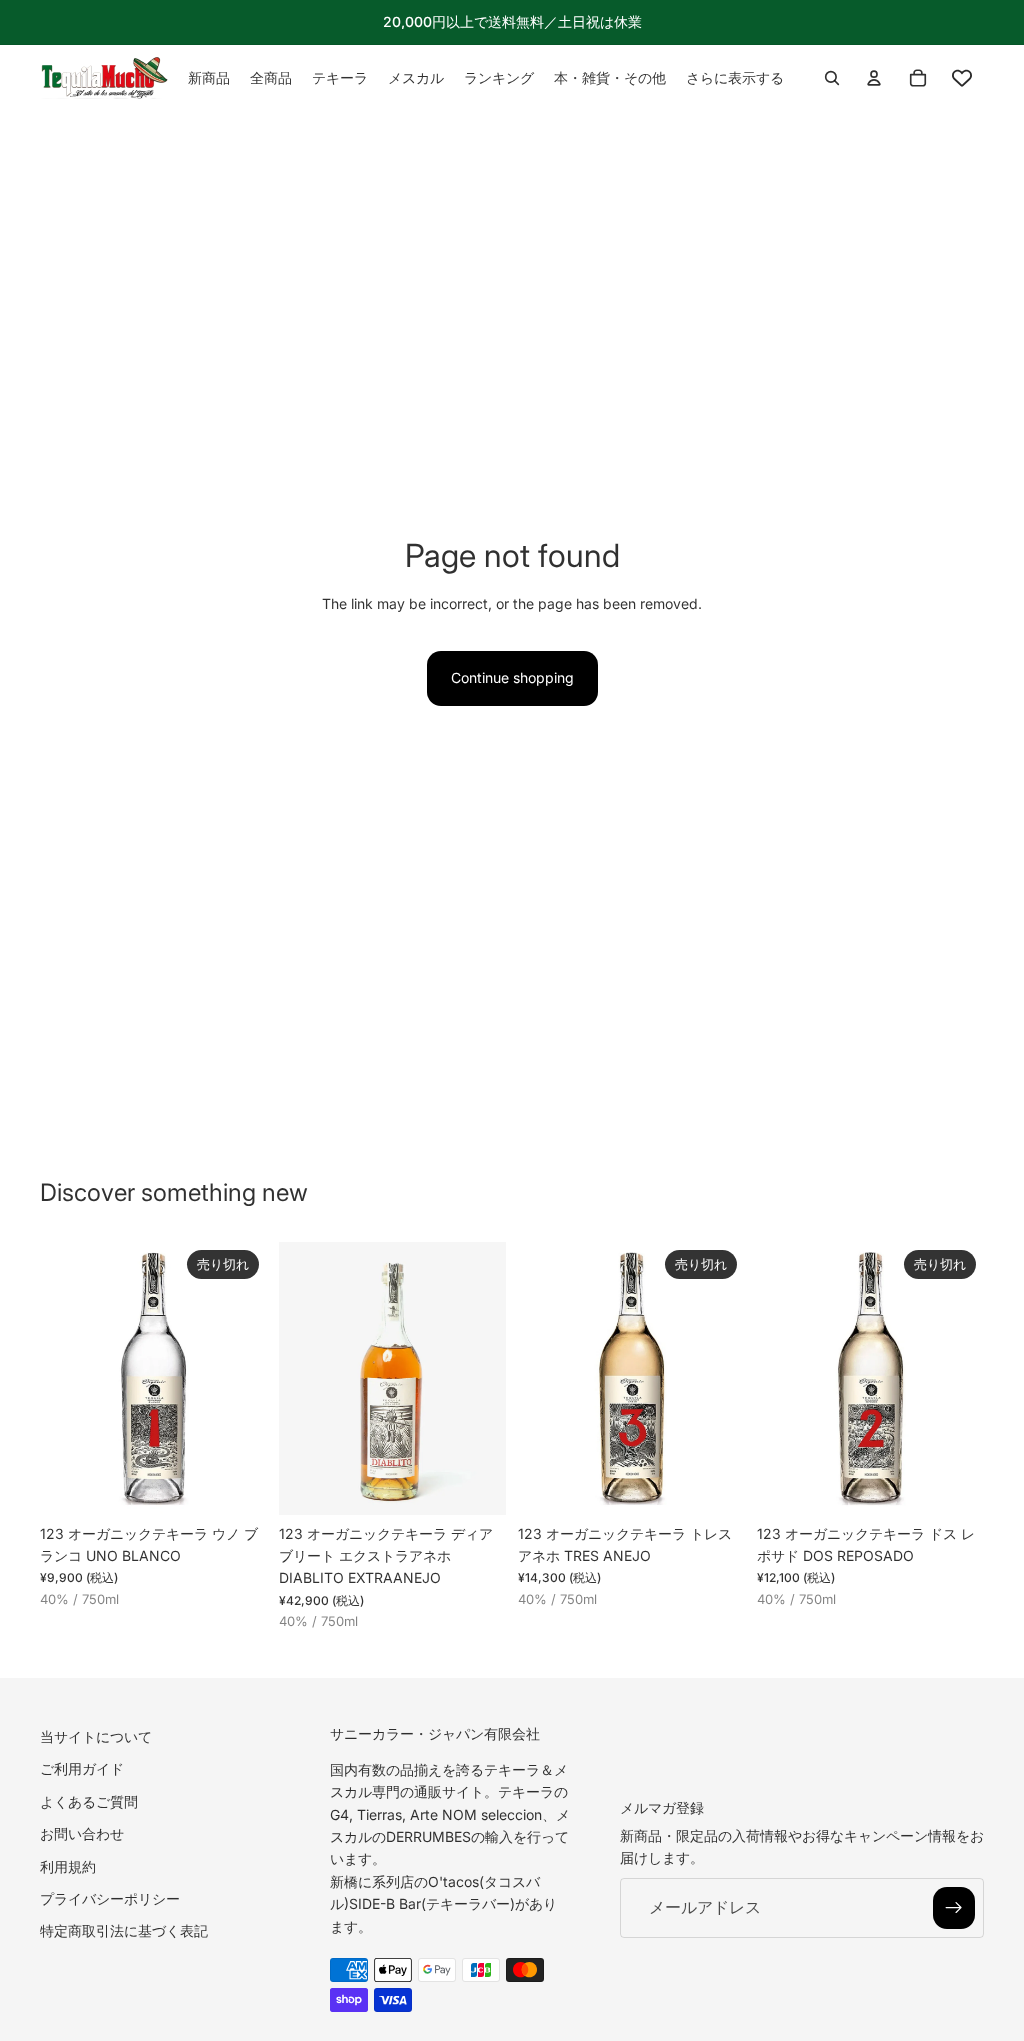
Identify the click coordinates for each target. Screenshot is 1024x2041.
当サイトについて (96, 1736)
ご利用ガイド (82, 1769)
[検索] (832, 78)
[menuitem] (735, 78)
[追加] (475, 1484)
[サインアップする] (954, 1908)
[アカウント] (874, 78)
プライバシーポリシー (110, 1898)
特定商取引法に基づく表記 (124, 1931)
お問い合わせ (82, 1834)
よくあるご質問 (89, 1801)
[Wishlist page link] (962, 78)
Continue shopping (512, 677)
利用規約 (68, 1866)
